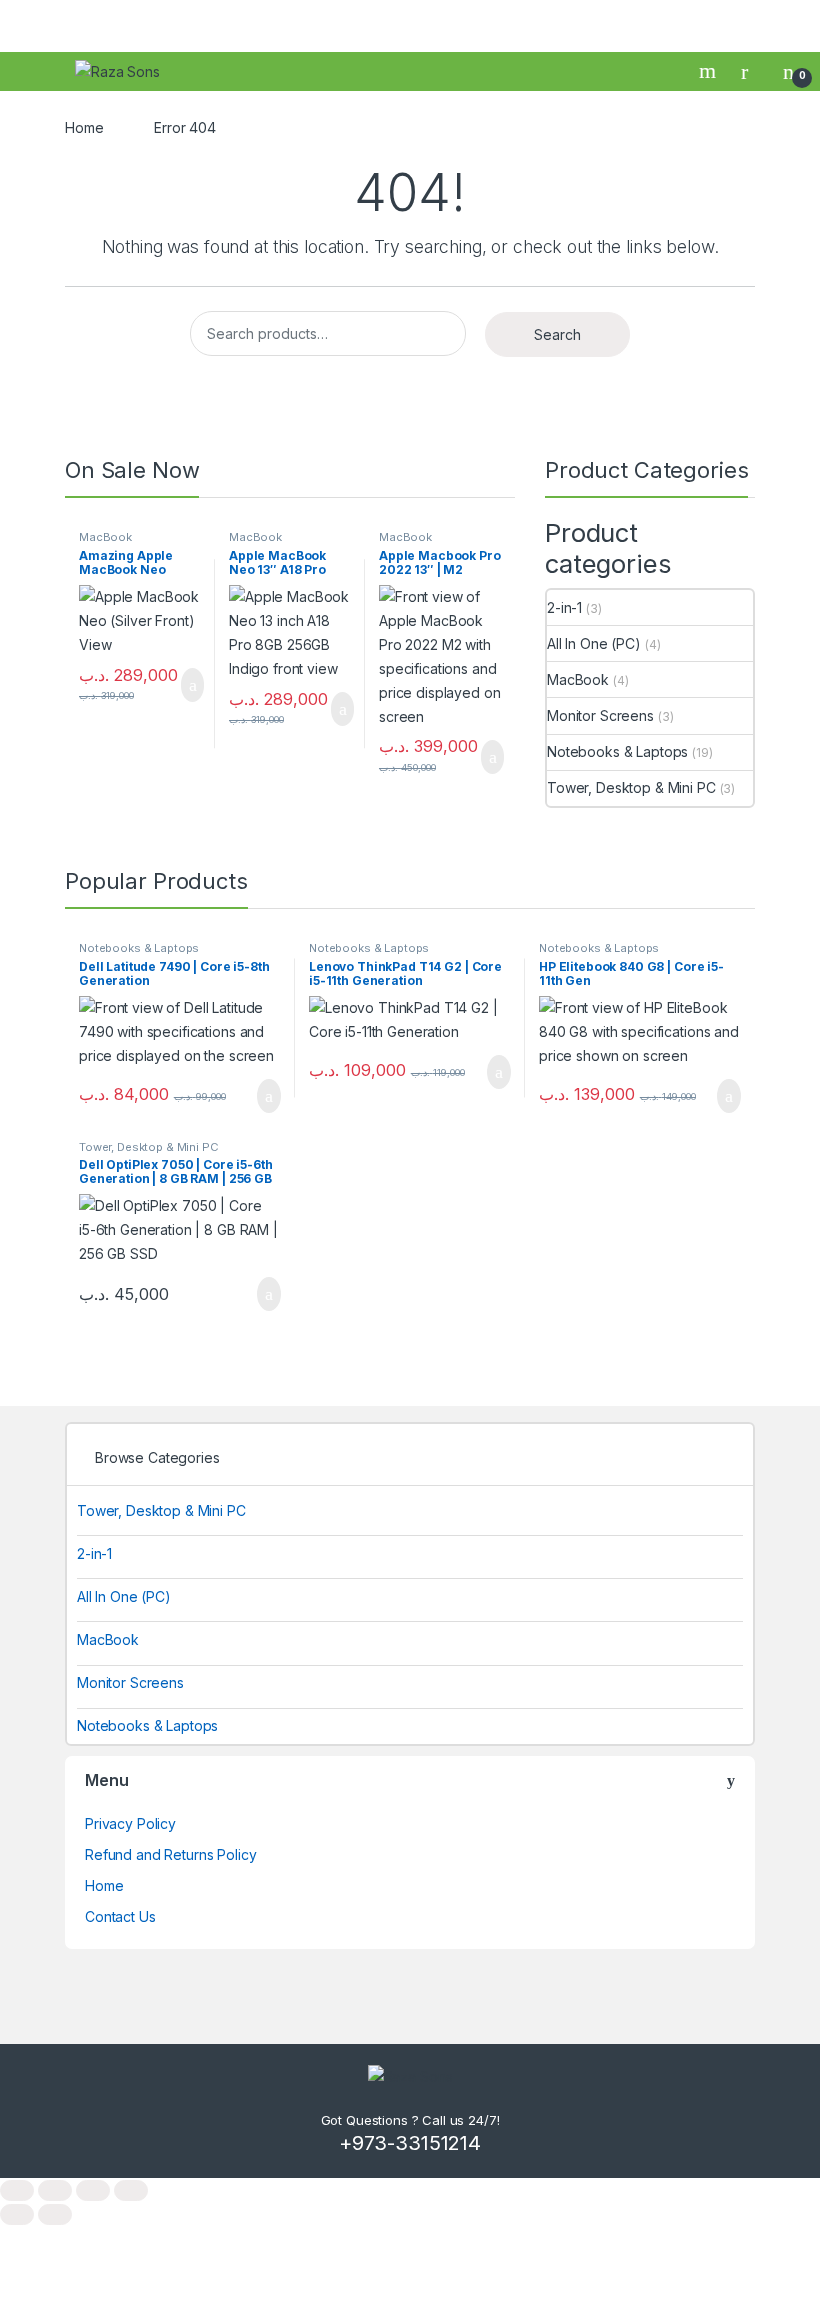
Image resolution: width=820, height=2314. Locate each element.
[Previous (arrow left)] (17, 2214)
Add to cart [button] (191, 685)
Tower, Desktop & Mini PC (631, 787)
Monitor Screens (600, 715)
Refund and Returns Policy (171, 1854)
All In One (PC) (594, 643)
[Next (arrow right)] (55, 2214)
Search (710, 71)
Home (84, 127)
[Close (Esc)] (131, 2190)
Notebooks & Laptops (617, 751)
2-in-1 (564, 607)
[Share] (93, 2190)
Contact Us (120, 1916)
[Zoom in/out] (17, 2190)
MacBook (105, 537)
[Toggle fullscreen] (55, 2190)
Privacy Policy (130, 1823)
